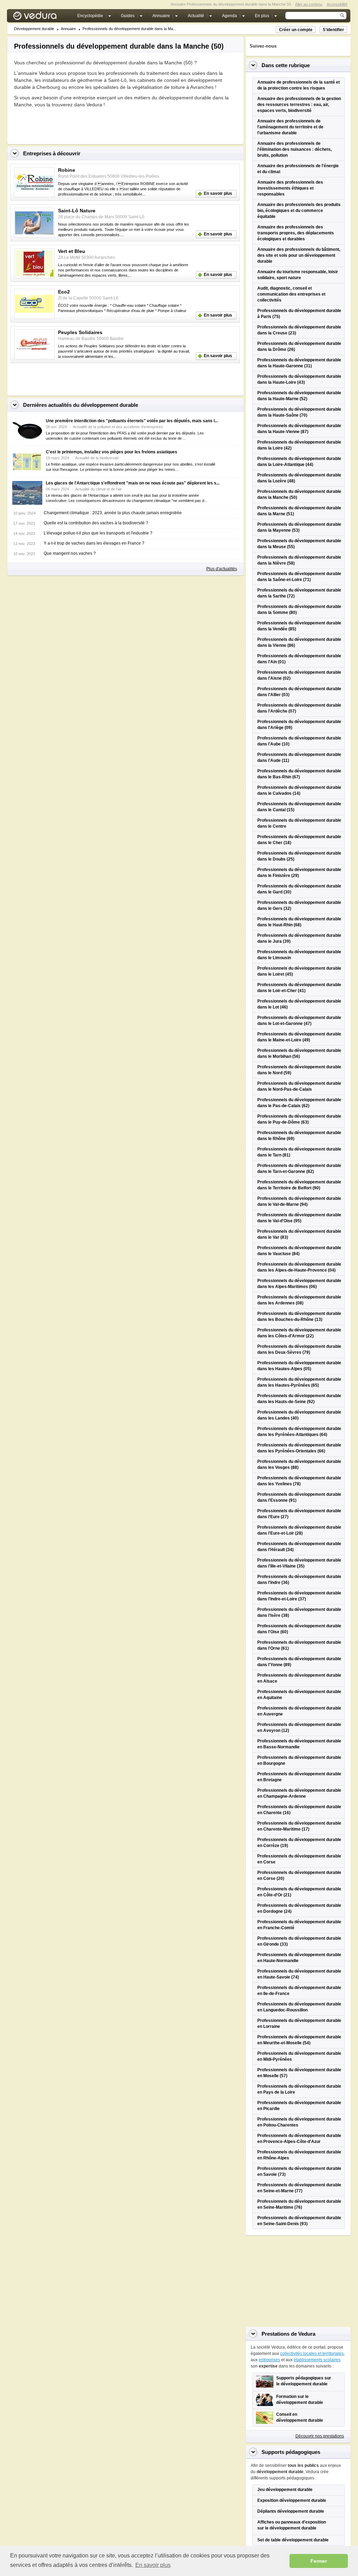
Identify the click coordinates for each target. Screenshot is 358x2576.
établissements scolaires (317, 2360)
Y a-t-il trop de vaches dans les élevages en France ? (94, 543)
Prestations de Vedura (288, 2334)
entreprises (269, 2360)
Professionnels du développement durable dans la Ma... (129, 29)
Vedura (43, 17)
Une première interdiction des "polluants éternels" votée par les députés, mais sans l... (132, 421)
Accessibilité (337, 4)
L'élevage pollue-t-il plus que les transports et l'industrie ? (98, 533)
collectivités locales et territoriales (312, 2354)
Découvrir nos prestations (320, 2436)
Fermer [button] (319, 2561)
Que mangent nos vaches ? (70, 553)
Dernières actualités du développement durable (81, 405)
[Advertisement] (96, 124)
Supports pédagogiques (291, 2452)
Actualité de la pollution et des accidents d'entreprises (118, 427)
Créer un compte (296, 30)
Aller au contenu (309, 4)
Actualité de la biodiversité (97, 458)
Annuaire (68, 29)
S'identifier (333, 30)
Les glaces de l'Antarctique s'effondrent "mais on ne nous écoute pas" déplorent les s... (133, 483)
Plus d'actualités (222, 569)
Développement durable (34, 29)
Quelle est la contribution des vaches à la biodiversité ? (96, 523)
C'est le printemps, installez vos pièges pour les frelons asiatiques (112, 452)
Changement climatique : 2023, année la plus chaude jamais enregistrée (113, 513)
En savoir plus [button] (153, 2565)
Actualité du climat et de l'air (98, 489)
